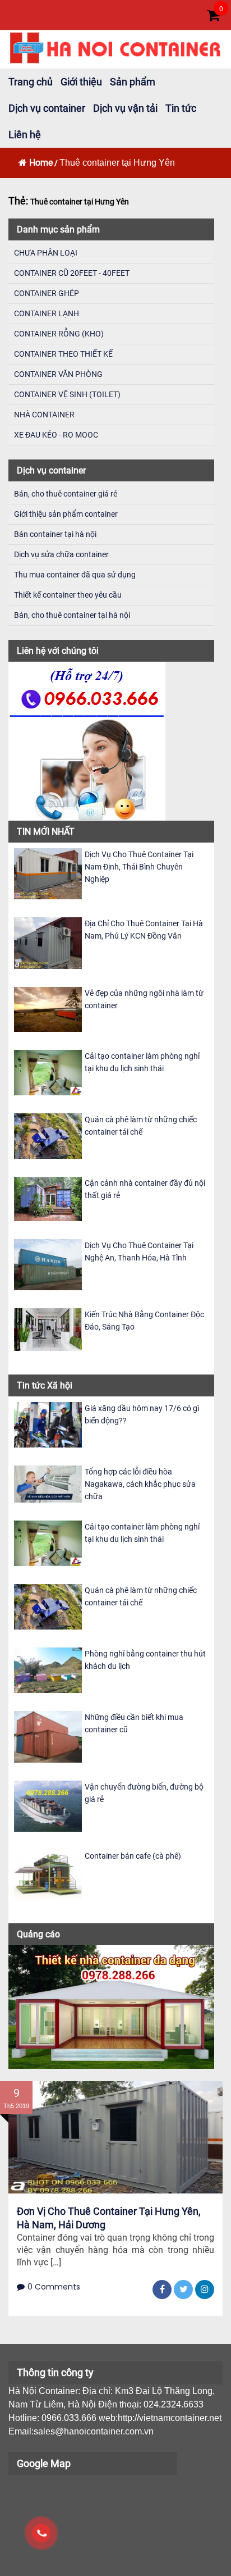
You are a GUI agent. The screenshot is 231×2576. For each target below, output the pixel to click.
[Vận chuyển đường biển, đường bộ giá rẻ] (48, 1805)
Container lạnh (47, 313)
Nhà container (44, 415)
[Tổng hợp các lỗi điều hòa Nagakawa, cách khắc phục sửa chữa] (48, 1484)
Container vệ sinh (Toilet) (67, 394)
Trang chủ (31, 82)
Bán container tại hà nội (55, 534)
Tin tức (181, 108)
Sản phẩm (133, 82)
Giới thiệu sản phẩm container (66, 514)
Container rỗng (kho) (59, 334)
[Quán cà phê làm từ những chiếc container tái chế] (48, 1135)
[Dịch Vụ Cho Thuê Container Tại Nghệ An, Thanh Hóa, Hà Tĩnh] (48, 1264)
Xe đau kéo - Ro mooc (56, 435)
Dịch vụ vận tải (125, 108)
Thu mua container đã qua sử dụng (75, 575)
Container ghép (47, 293)
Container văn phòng (58, 374)
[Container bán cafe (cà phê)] (48, 1874)
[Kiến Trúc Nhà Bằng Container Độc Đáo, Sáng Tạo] (48, 1329)
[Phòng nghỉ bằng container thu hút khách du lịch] (48, 1670)
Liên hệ (25, 135)
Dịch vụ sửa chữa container (61, 554)
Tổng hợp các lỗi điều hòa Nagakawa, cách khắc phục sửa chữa (140, 1484)
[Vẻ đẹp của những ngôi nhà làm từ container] (48, 1009)
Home (41, 163)
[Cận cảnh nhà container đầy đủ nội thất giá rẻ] (48, 1198)
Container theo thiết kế (63, 354)
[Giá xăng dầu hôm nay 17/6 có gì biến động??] (48, 1424)
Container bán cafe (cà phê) (133, 1856)
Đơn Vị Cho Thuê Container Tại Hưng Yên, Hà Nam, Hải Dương (109, 2218)
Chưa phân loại (46, 253)
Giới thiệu (81, 82)
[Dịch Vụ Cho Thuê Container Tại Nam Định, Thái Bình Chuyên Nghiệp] (48, 873)
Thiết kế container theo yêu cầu (68, 595)
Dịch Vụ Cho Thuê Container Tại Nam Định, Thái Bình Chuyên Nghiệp (139, 867)
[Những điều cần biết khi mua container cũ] (48, 1736)
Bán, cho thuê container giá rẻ (66, 494)
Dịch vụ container (47, 108)
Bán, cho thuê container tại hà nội (72, 615)
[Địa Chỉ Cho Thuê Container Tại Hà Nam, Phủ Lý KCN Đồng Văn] (48, 942)
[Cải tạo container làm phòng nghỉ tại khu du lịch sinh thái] (48, 1072)
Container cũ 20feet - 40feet (72, 273)
